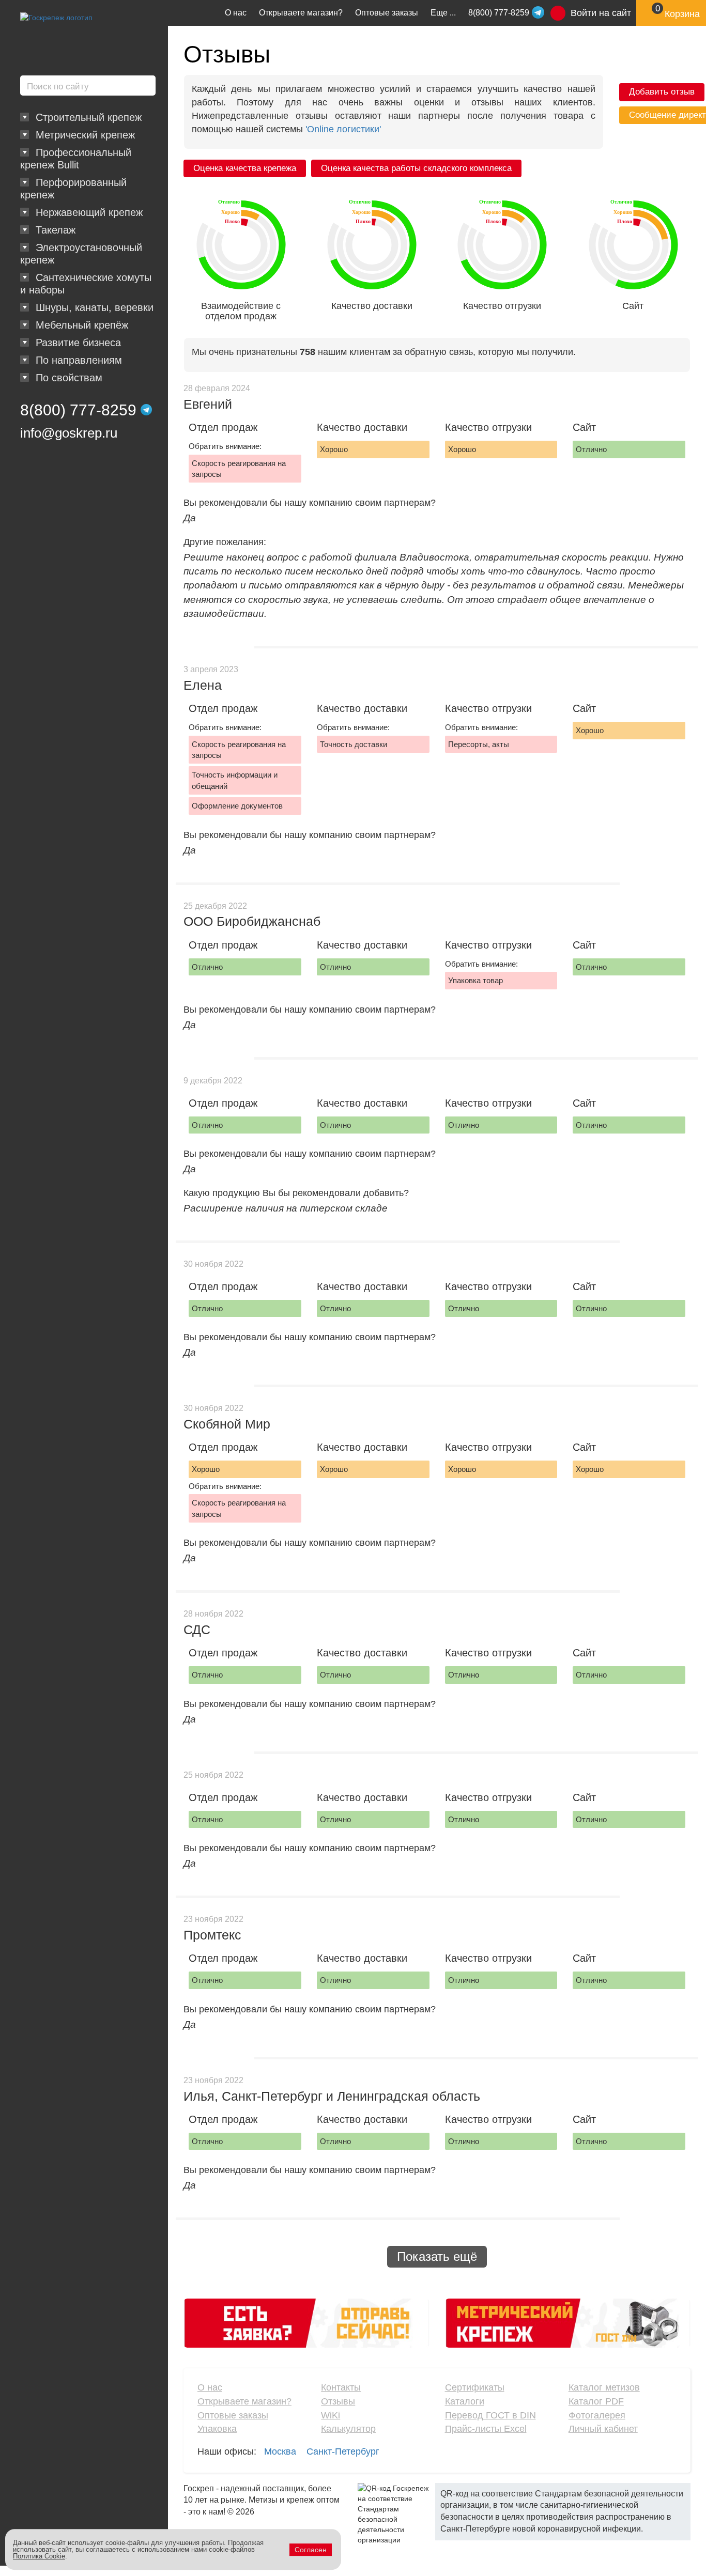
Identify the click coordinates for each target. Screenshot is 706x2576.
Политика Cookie (39, 2556)
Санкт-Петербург (343, 2451)
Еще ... (443, 13)
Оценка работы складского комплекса (416, 168)
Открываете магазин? (301, 13)
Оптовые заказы (387, 13)
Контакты (341, 2387)
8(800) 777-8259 (78, 410)
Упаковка (217, 2429)
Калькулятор (348, 2429)
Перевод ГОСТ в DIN (490, 2415)
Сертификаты (475, 2387)
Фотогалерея (597, 2415)
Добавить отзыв (662, 92)
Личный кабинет (603, 2429)
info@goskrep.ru (69, 433)
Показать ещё (437, 2256)
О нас (236, 13)
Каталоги (465, 2401)
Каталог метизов (604, 2387)
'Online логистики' (343, 129)
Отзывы (338, 2401)
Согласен (311, 2550)
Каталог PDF (596, 2401)
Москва (280, 2451)
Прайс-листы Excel (486, 2429)
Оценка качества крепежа (245, 168)
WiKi (331, 2415)
